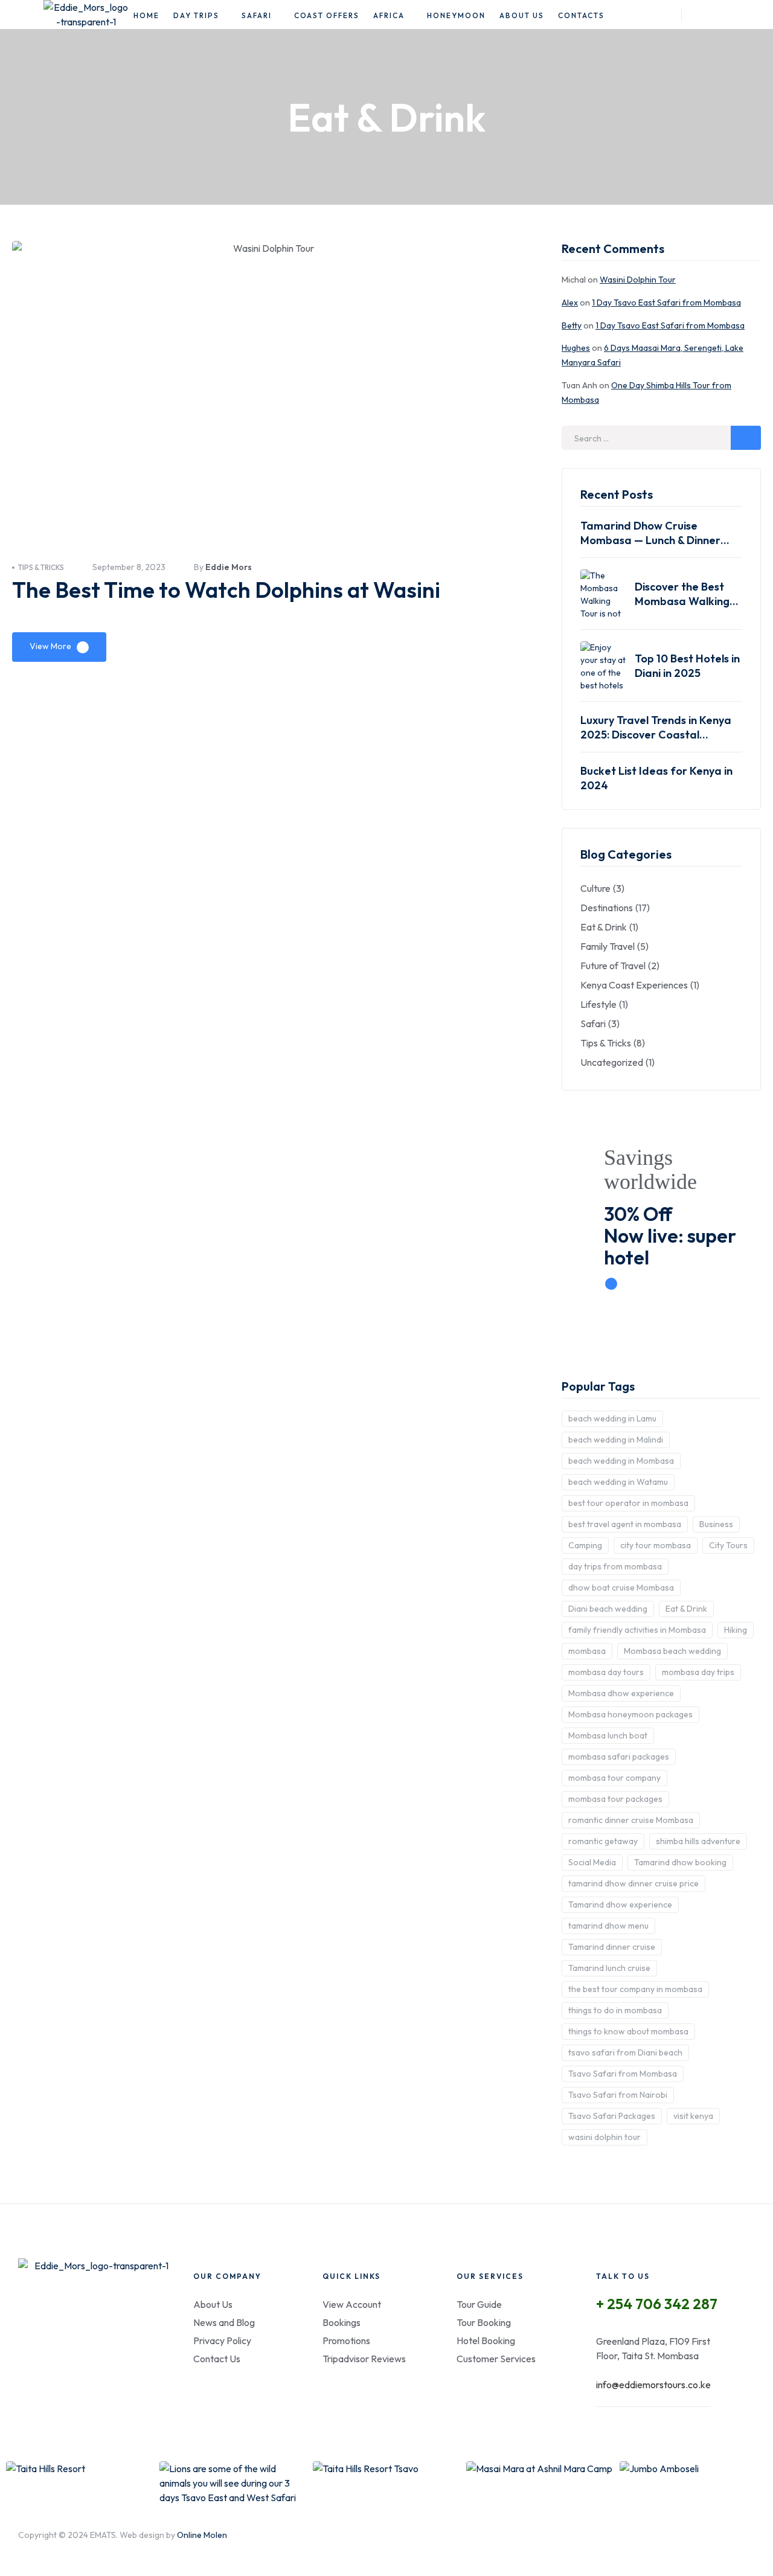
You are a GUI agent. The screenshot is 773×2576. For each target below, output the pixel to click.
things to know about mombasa (628, 2031)
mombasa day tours (606, 1672)
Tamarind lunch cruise (609, 1968)
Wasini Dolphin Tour (638, 280)
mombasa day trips (698, 1672)
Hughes (576, 348)
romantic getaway (603, 1841)
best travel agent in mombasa (625, 1524)
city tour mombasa (656, 1545)
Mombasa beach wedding (672, 1651)
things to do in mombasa (615, 2010)
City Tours (728, 1545)
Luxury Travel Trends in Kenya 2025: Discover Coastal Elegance (656, 728)
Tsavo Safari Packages (612, 2116)
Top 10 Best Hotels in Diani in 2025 (687, 666)
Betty (572, 325)
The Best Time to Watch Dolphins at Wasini (226, 590)
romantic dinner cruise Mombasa (631, 1820)
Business (716, 1524)
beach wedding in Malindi (616, 1440)
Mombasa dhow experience (621, 1693)
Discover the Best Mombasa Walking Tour (682, 594)
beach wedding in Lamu (612, 1418)
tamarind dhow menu (608, 1926)
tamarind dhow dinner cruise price (633, 1883)
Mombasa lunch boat (608, 1735)
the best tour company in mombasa (635, 1989)
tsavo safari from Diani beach (625, 2052)
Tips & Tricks (41, 567)
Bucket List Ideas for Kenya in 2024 (656, 778)
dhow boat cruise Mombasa (621, 1588)
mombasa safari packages (619, 1757)
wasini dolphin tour (605, 2137)
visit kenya (693, 2116)
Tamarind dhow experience (620, 1905)
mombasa (587, 1651)
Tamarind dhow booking (680, 1862)
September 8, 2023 (129, 567)
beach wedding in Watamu (618, 1482)
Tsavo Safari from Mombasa (623, 2074)
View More (50, 646)
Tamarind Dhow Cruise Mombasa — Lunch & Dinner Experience (650, 533)
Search (746, 438)
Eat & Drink (686, 1609)
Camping (585, 1545)
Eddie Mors (229, 567)
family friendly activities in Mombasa (637, 1630)
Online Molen (202, 2535)
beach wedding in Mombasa (621, 1461)
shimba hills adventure (698, 1841)
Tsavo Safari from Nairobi (618, 2095)
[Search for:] (661, 438)
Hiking (736, 1630)
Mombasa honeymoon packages (630, 1714)
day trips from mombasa (615, 1566)
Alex (570, 303)
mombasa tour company (614, 1778)
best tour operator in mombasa (628, 1503)
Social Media (592, 1862)
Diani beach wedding (608, 1609)
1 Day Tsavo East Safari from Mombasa (666, 303)
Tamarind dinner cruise (612, 1947)
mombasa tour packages (615, 1799)
